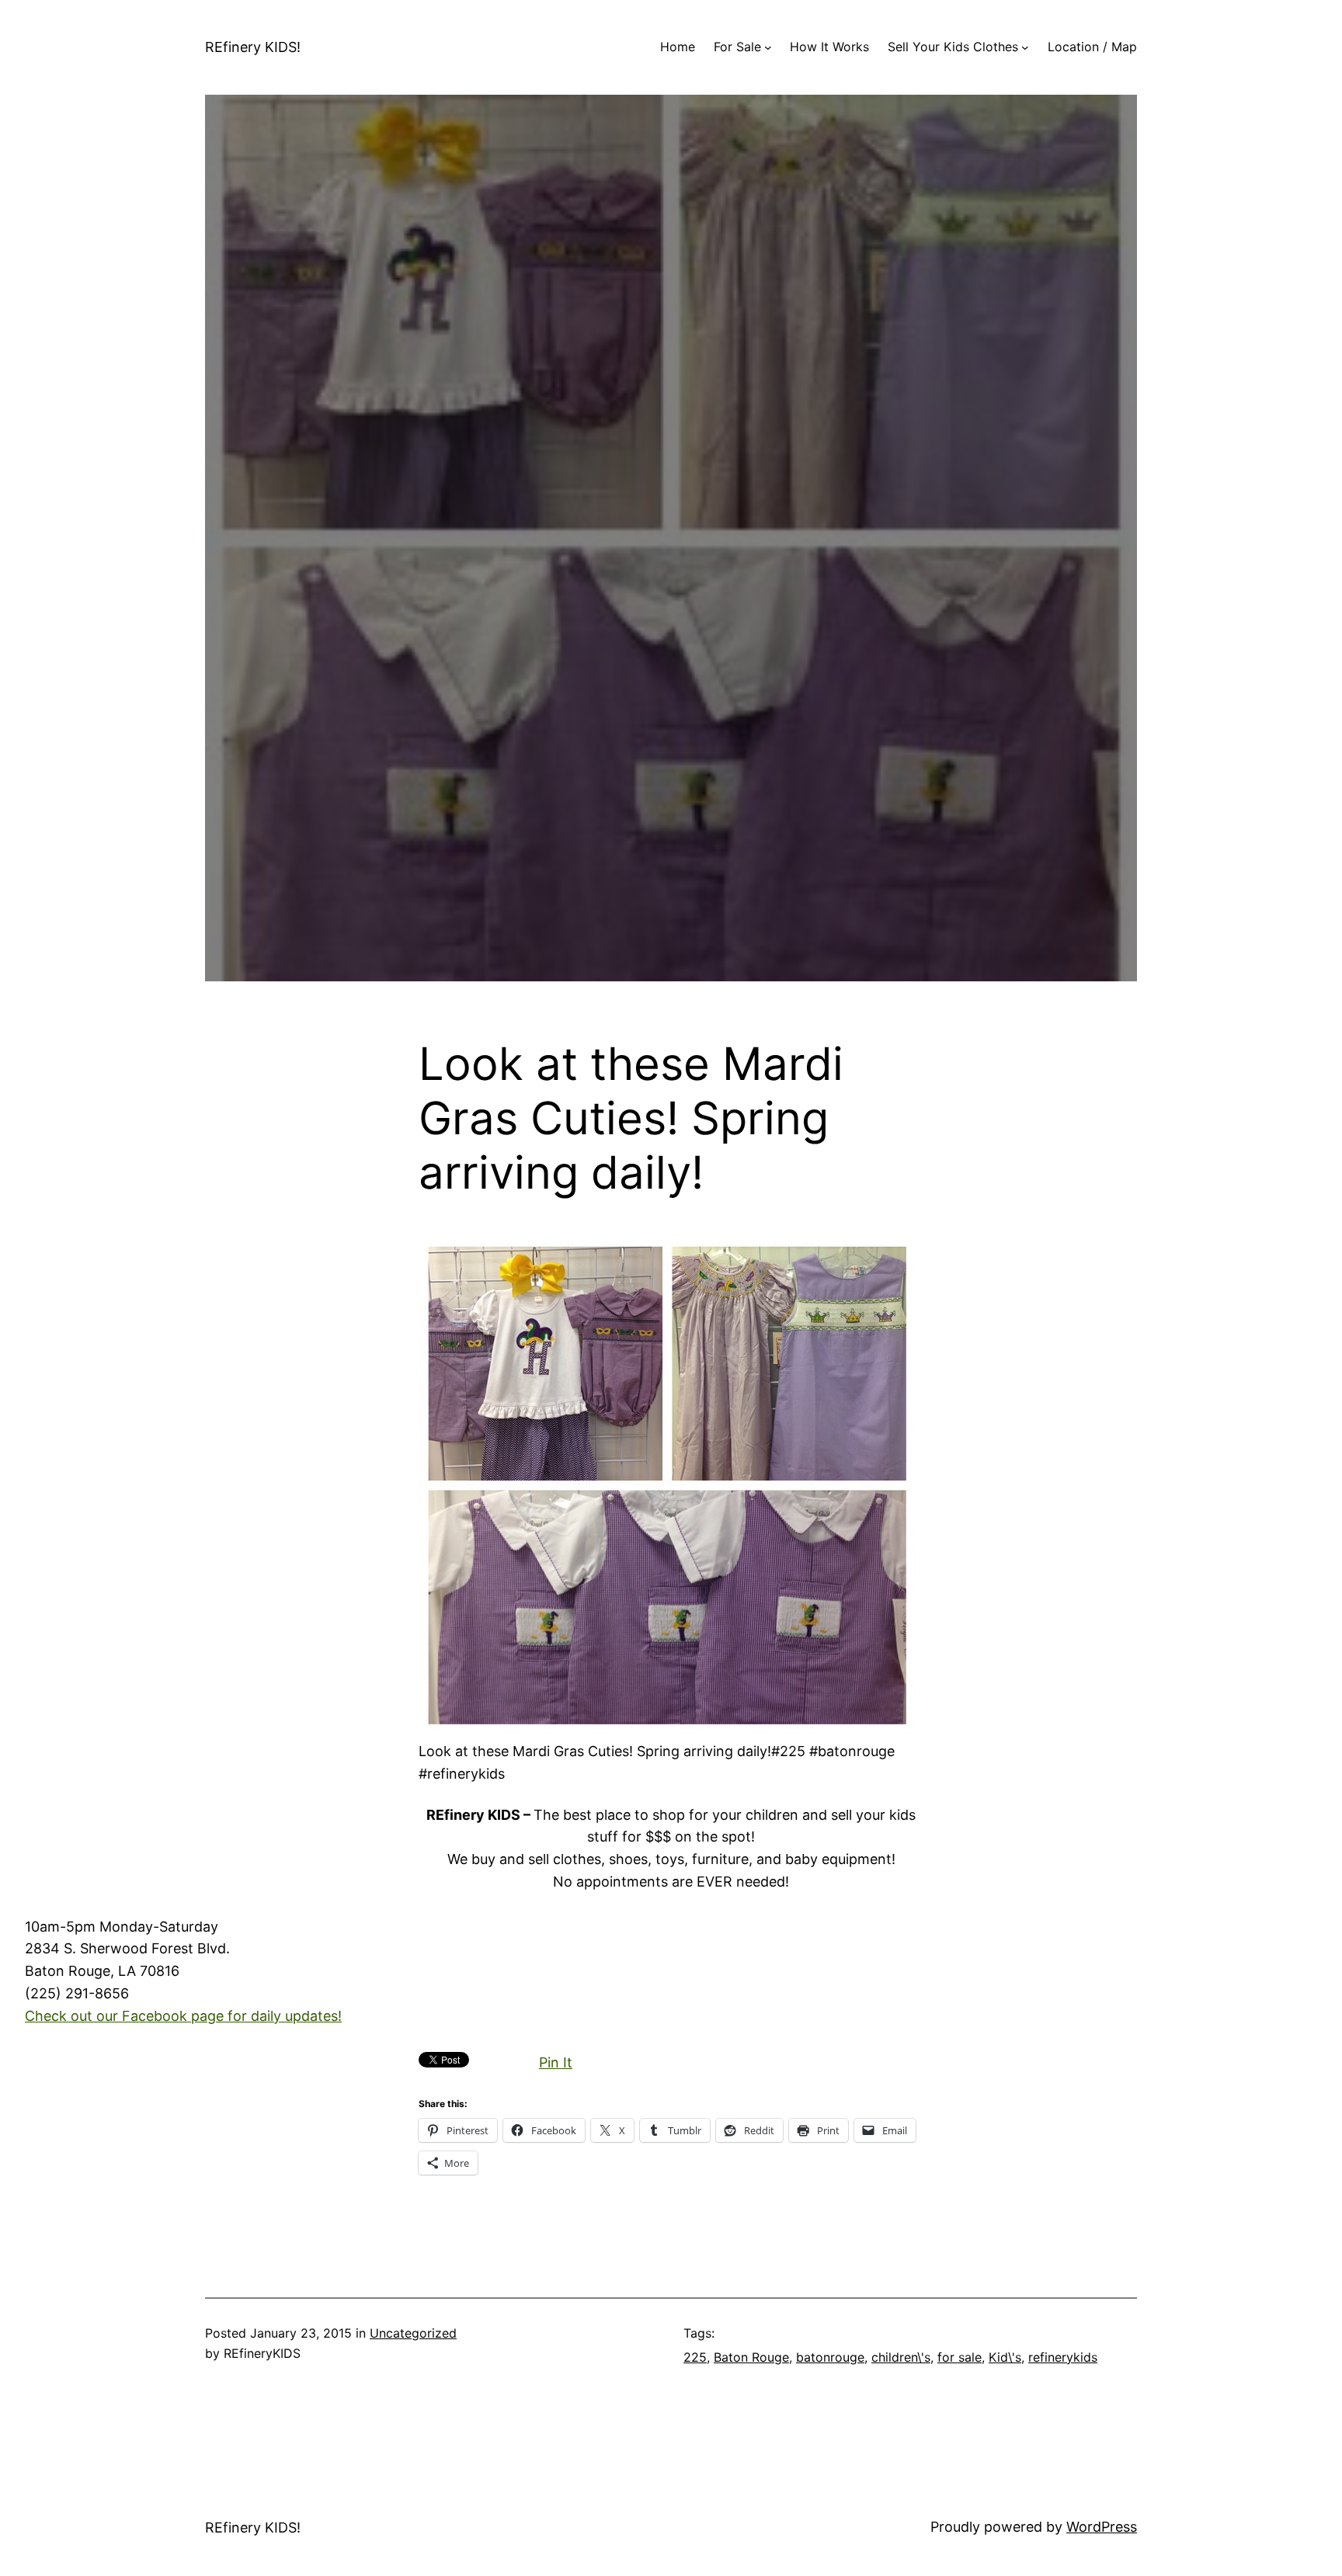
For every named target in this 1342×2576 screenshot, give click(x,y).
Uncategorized (413, 2333)
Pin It (556, 2062)
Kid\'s (1005, 2357)
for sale (960, 2357)
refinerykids (1063, 2357)
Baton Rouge (751, 2357)
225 (695, 2357)
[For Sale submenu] (768, 47)
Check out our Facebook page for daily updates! (183, 2016)
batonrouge (830, 2357)
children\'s (901, 2357)
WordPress (1102, 2527)
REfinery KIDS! (253, 47)
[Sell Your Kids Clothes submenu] (1025, 47)
